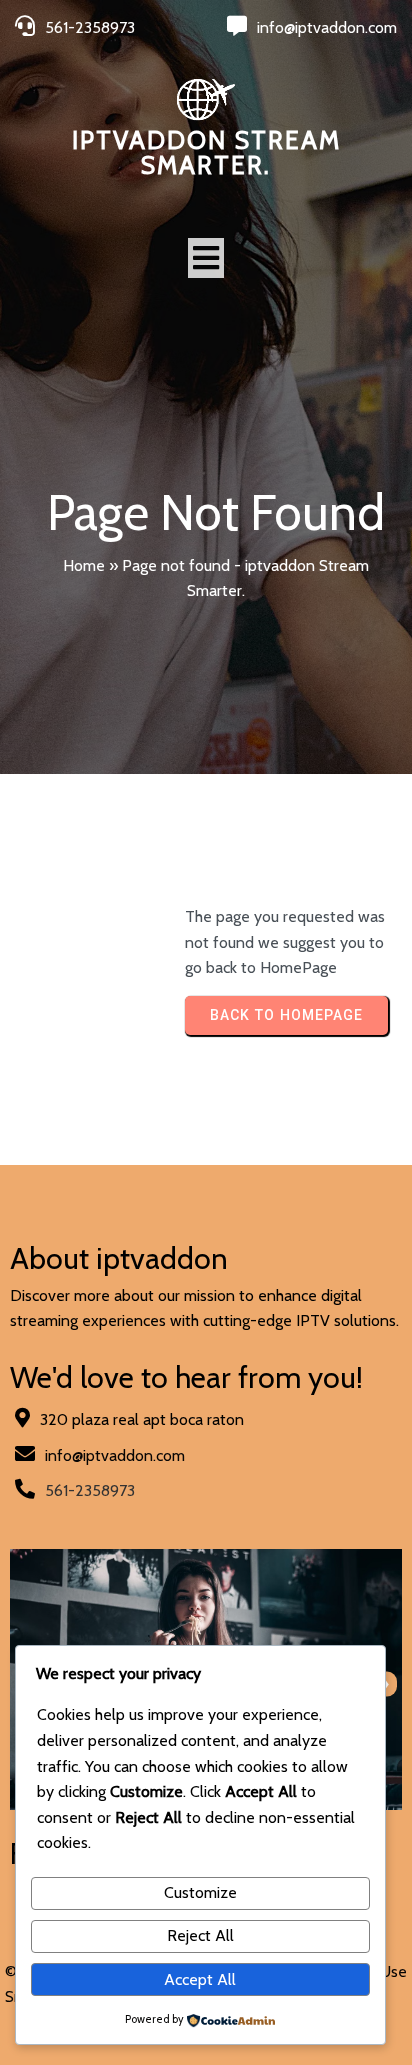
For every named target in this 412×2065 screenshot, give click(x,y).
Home (84, 565)
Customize (200, 1892)
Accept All (200, 1979)
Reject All (200, 1935)
